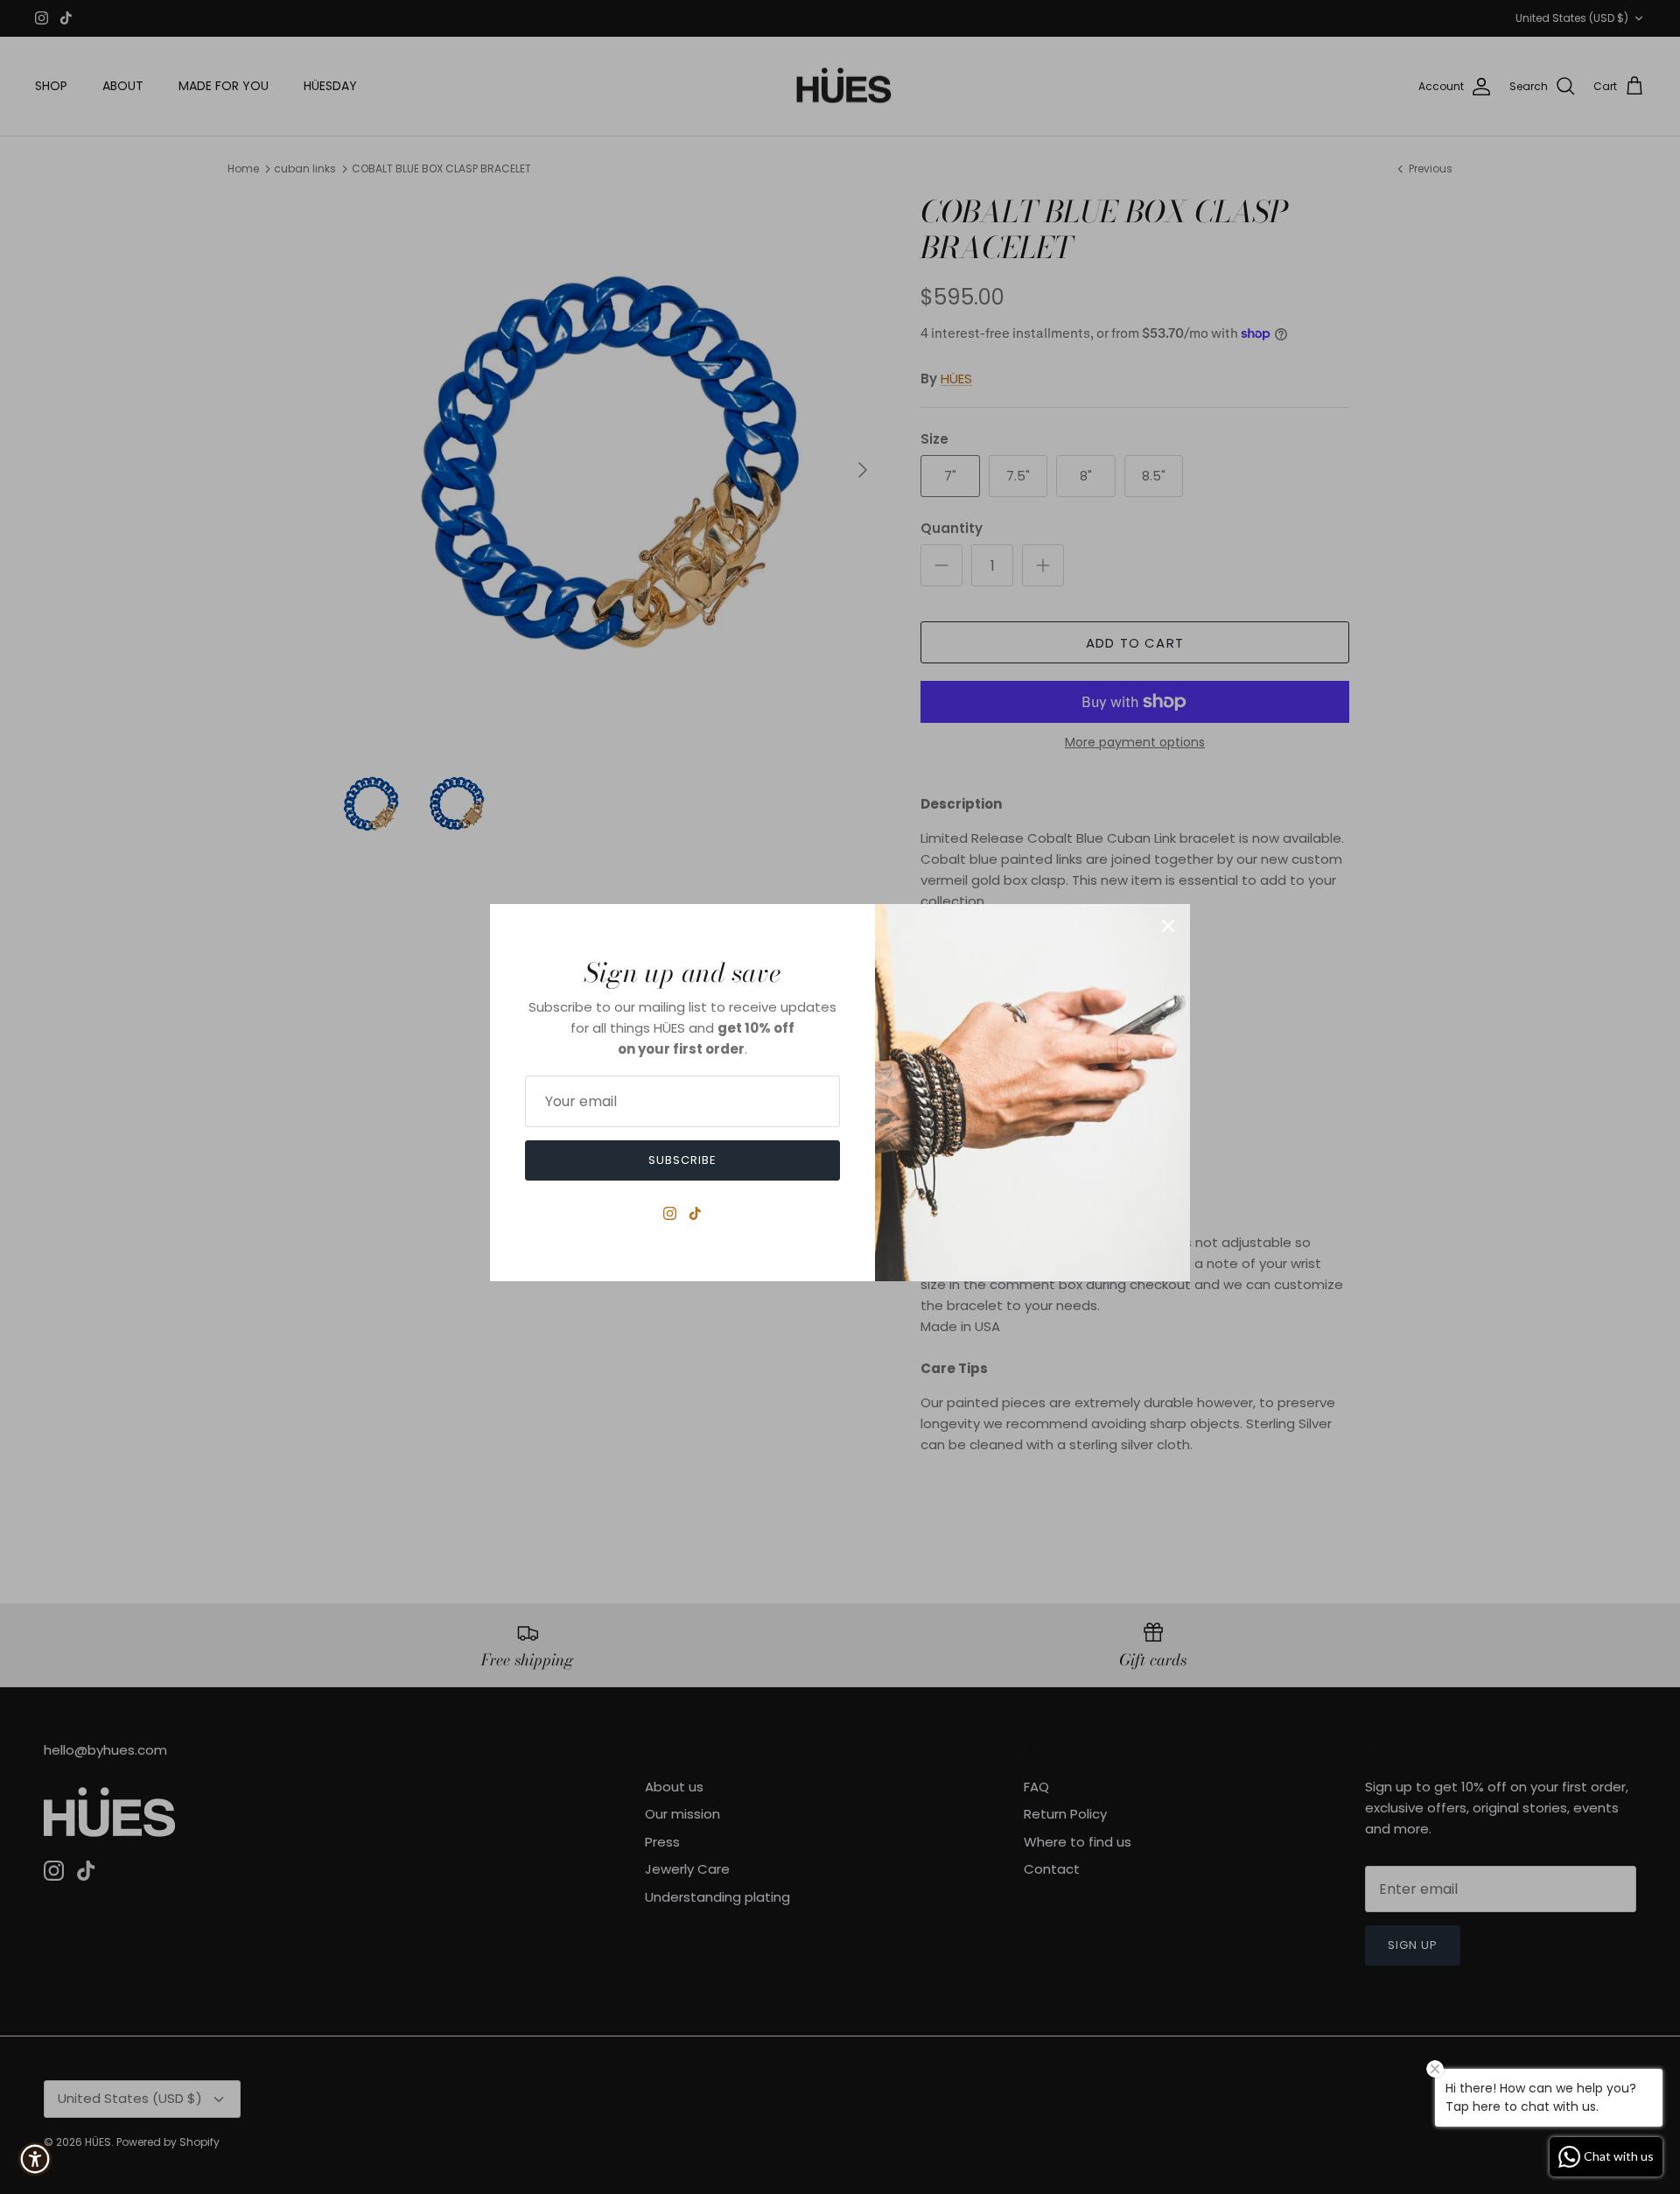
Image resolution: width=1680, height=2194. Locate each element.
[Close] (1168, 926)
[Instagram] (670, 1213)
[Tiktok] (695, 1213)
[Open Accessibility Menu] (35, 2159)
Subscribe (682, 1160)
